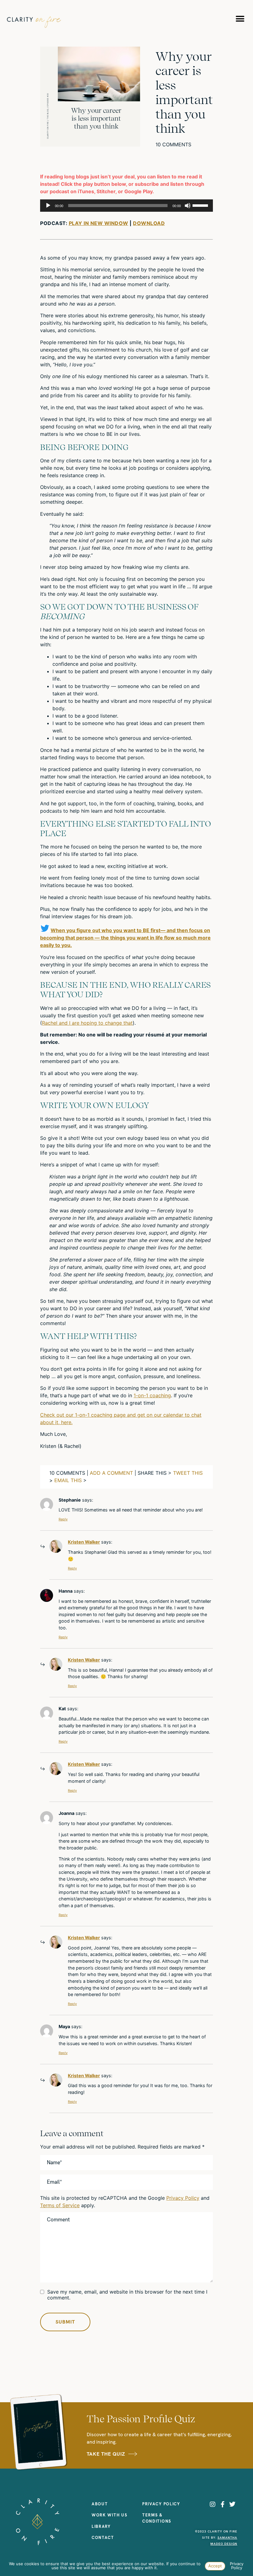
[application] (126, 206)
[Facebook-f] (222, 2504)
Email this (68, 1480)
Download (149, 223)
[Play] (48, 206)
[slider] (201, 205)
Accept (215, 2566)
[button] (240, 19)
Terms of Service (60, 2205)
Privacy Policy (183, 2198)
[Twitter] (232, 2504)
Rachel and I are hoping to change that (87, 1023)
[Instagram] (213, 2504)
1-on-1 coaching (152, 1395)
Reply (63, 1519)
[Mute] (188, 206)
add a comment (111, 1473)
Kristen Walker (84, 1542)
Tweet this (188, 1473)
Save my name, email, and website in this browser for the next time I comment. (127, 2295)
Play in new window (99, 223)
